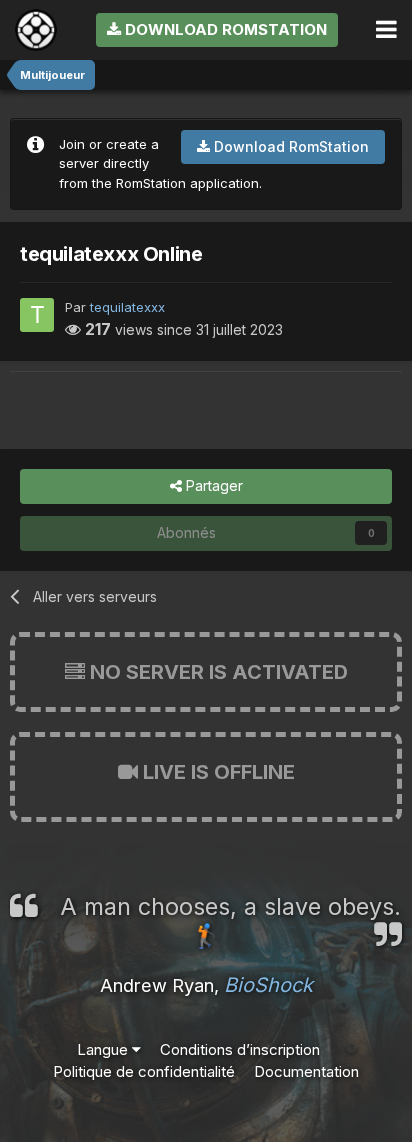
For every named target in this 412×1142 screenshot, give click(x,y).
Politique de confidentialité (144, 1071)
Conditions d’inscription (240, 1049)
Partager (212, 485)
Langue (104, 1049)
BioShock (268, 985)
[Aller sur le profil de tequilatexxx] (37, 315)
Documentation (306, 1071)
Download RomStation (224, 29)
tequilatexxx (127, 307)
